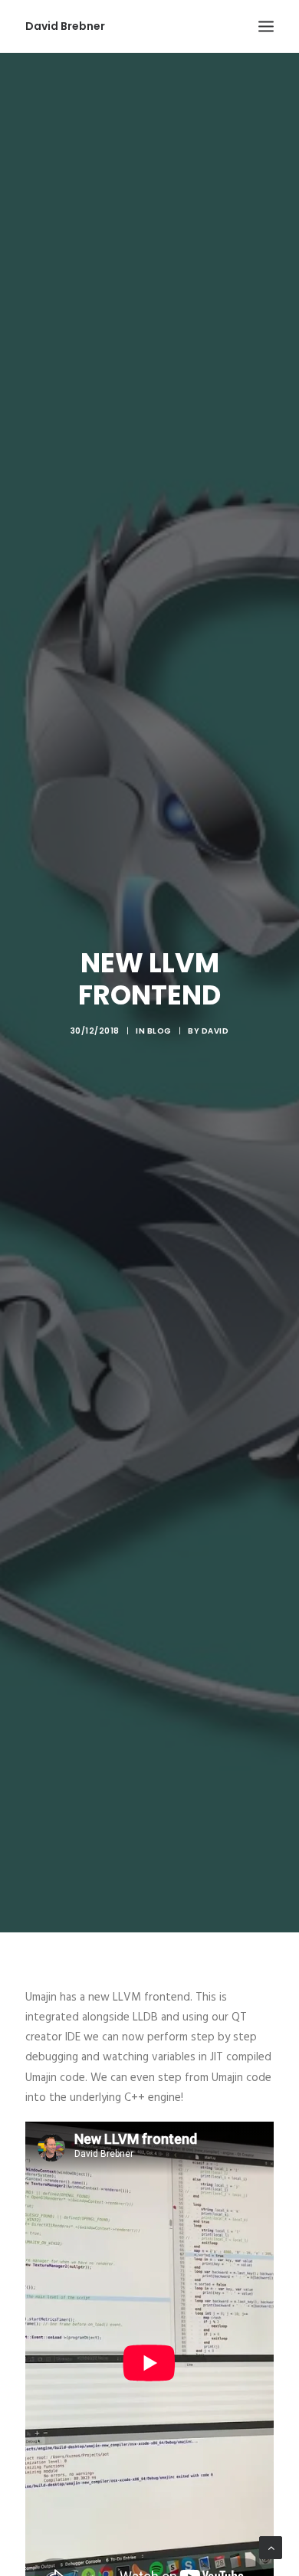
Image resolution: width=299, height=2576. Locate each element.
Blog (159, 1031)
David (215, 1031)
